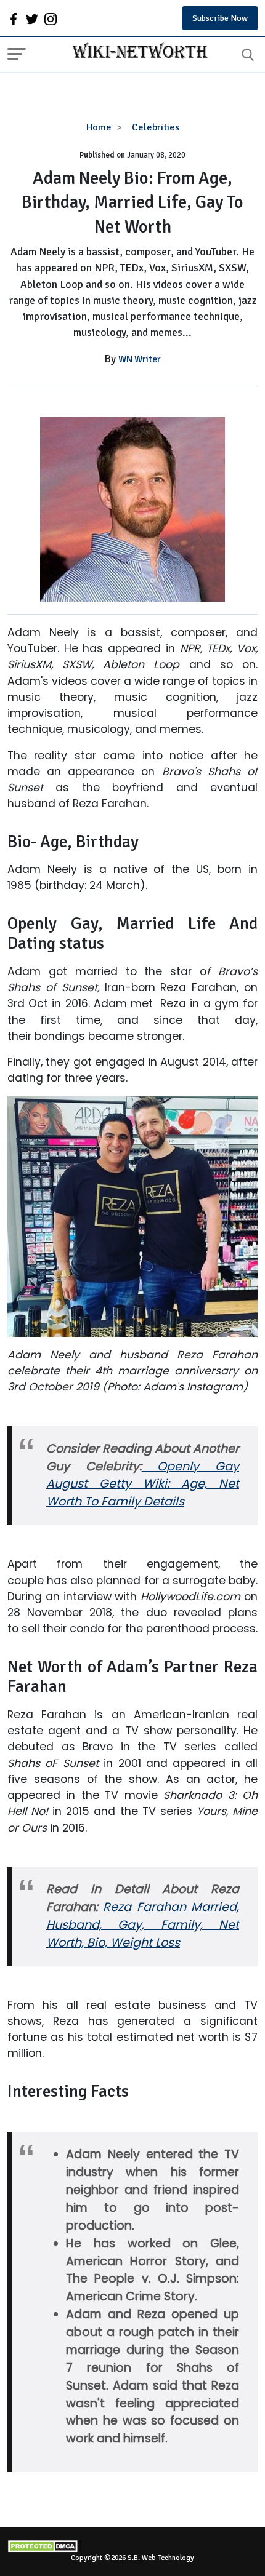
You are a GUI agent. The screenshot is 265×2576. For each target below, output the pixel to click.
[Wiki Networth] (137, 52)
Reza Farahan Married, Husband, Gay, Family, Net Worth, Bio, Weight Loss (143, 1925)
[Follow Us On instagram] (51, 18)
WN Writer (140, 359)
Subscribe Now (220, 18)
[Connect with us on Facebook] (14, 18)
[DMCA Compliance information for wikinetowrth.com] (132, 2546)
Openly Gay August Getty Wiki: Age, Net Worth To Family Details (143, 1484)
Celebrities (156, 127)
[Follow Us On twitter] (32, 18)
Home (99, 127)
